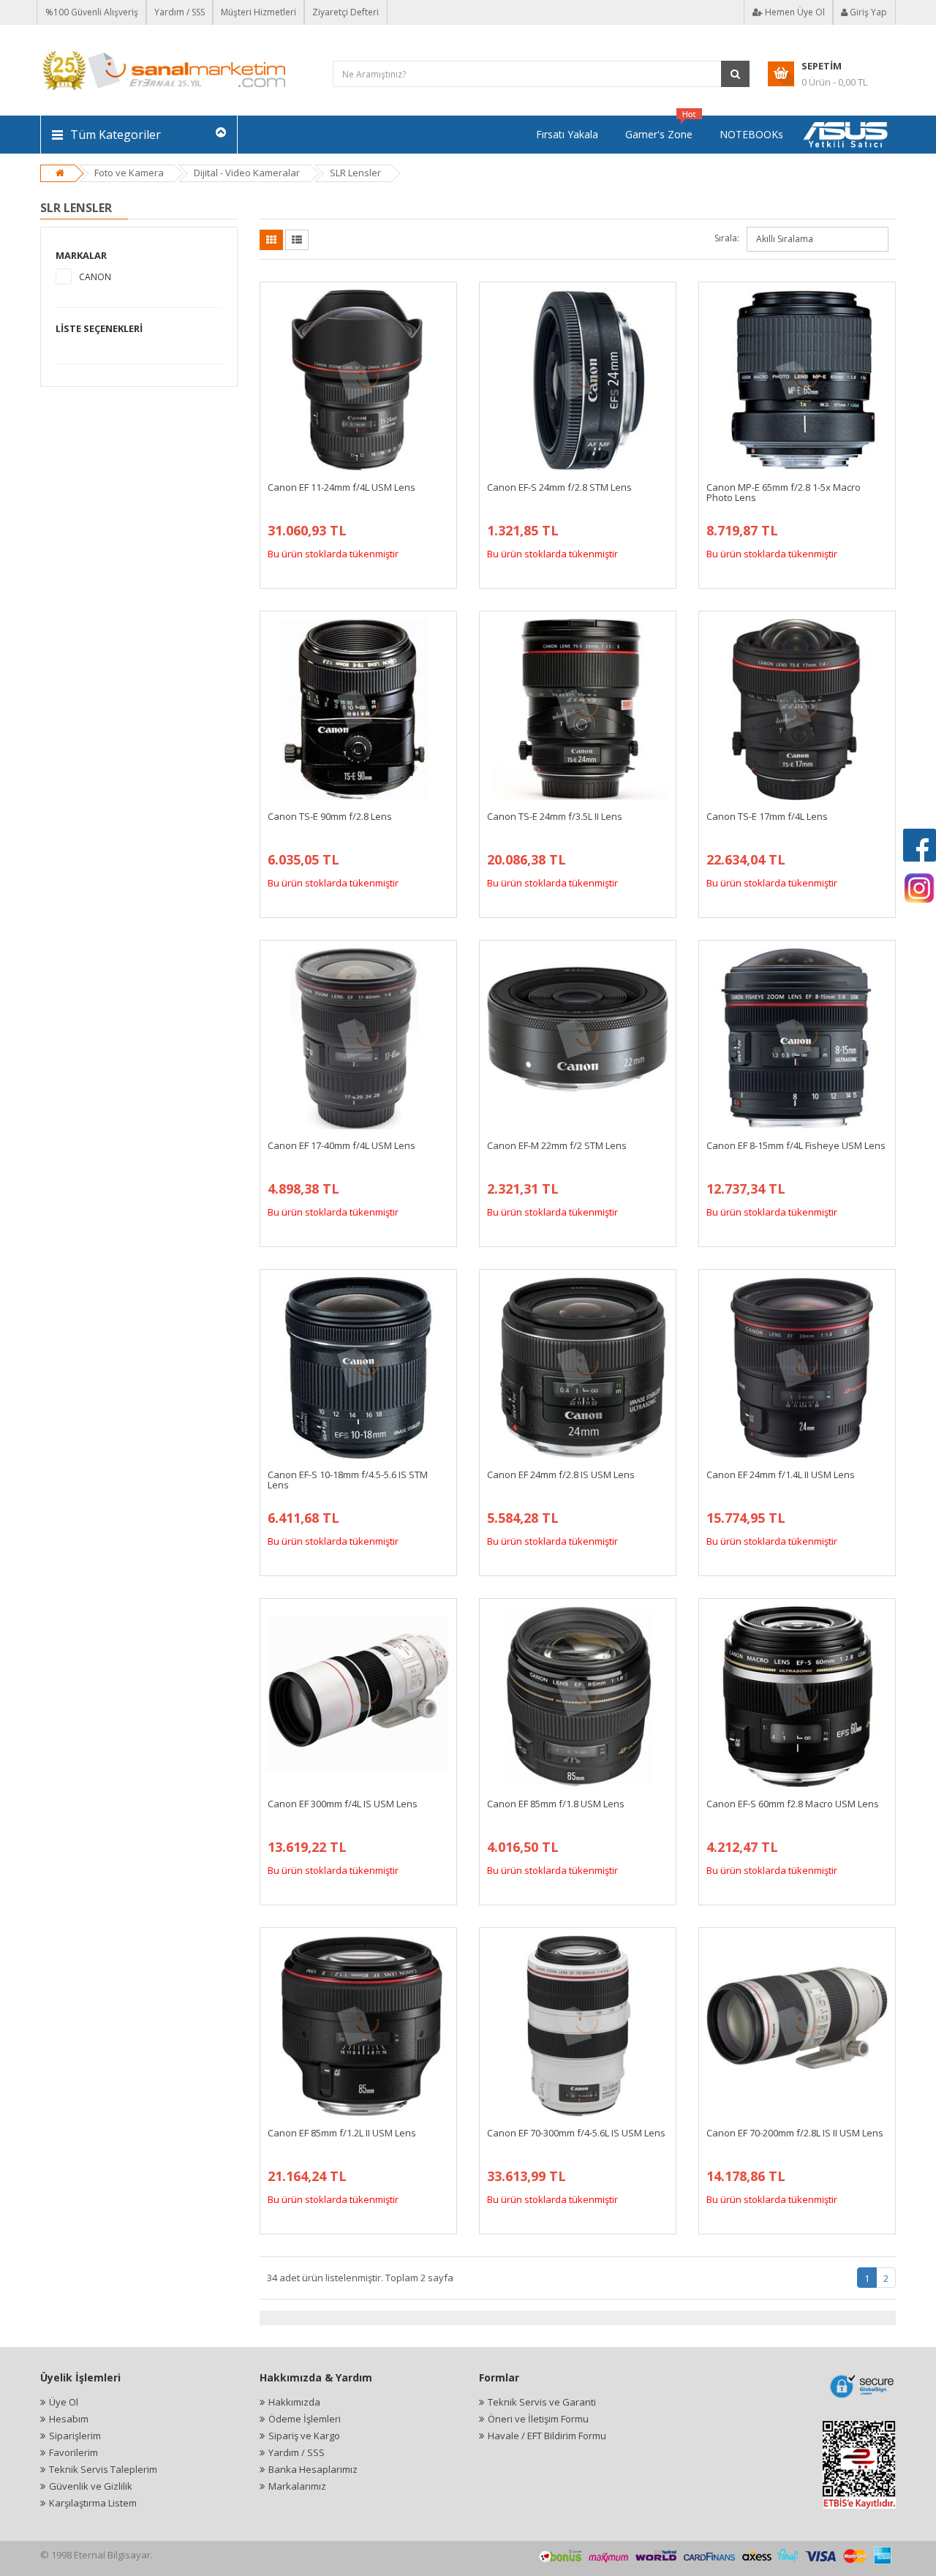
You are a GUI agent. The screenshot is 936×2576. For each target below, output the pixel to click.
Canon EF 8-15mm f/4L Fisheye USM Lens (796, 1145)
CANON (95, 277)
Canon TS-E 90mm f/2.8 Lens (330, 816)
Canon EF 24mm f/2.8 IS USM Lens (561, 1475)
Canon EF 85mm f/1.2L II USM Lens (342, 2133)
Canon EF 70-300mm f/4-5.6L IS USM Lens (576, 2133)
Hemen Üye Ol (794, 12)
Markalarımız (297, 2486)
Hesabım (69, 2419)
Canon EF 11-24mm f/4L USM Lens (341, 487)
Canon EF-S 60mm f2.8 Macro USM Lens (793, 1804)
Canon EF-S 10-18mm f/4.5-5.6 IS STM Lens (348, 1480)
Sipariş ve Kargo (304, 2436)
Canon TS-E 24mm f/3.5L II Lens (555, 816)
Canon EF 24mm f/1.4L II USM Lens (781, 1475)
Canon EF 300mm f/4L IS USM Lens (343, 1804)
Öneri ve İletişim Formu (538, 2419)
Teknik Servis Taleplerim (103, 2469)
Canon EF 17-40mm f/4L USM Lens (341, 1145)
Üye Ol (64, 2402)
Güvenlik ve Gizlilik (91, 2486)
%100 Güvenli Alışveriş (92, 12)
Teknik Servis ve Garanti (542, 2402)
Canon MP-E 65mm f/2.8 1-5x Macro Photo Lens (784, 492)
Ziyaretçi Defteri (346, 12)
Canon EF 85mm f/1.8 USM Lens (556, 1804)
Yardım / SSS (180, 12)
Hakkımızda (294, 2402)
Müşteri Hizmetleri (258, 12)
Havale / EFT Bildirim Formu (547, 2436)
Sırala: (727, 238)
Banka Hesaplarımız (313, 2469)
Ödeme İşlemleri (305, 2419)
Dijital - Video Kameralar (247, 173)
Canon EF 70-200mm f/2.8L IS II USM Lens (795, 2133)
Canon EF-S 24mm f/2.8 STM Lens (559, 487)
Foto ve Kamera (129, 173)
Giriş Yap (867, 12)
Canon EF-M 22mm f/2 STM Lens (557, 1145)
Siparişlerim (75, 2436)
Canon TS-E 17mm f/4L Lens (767, 816)
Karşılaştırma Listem (93, 2503)
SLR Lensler (355, 173)
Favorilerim (73, 2452)
